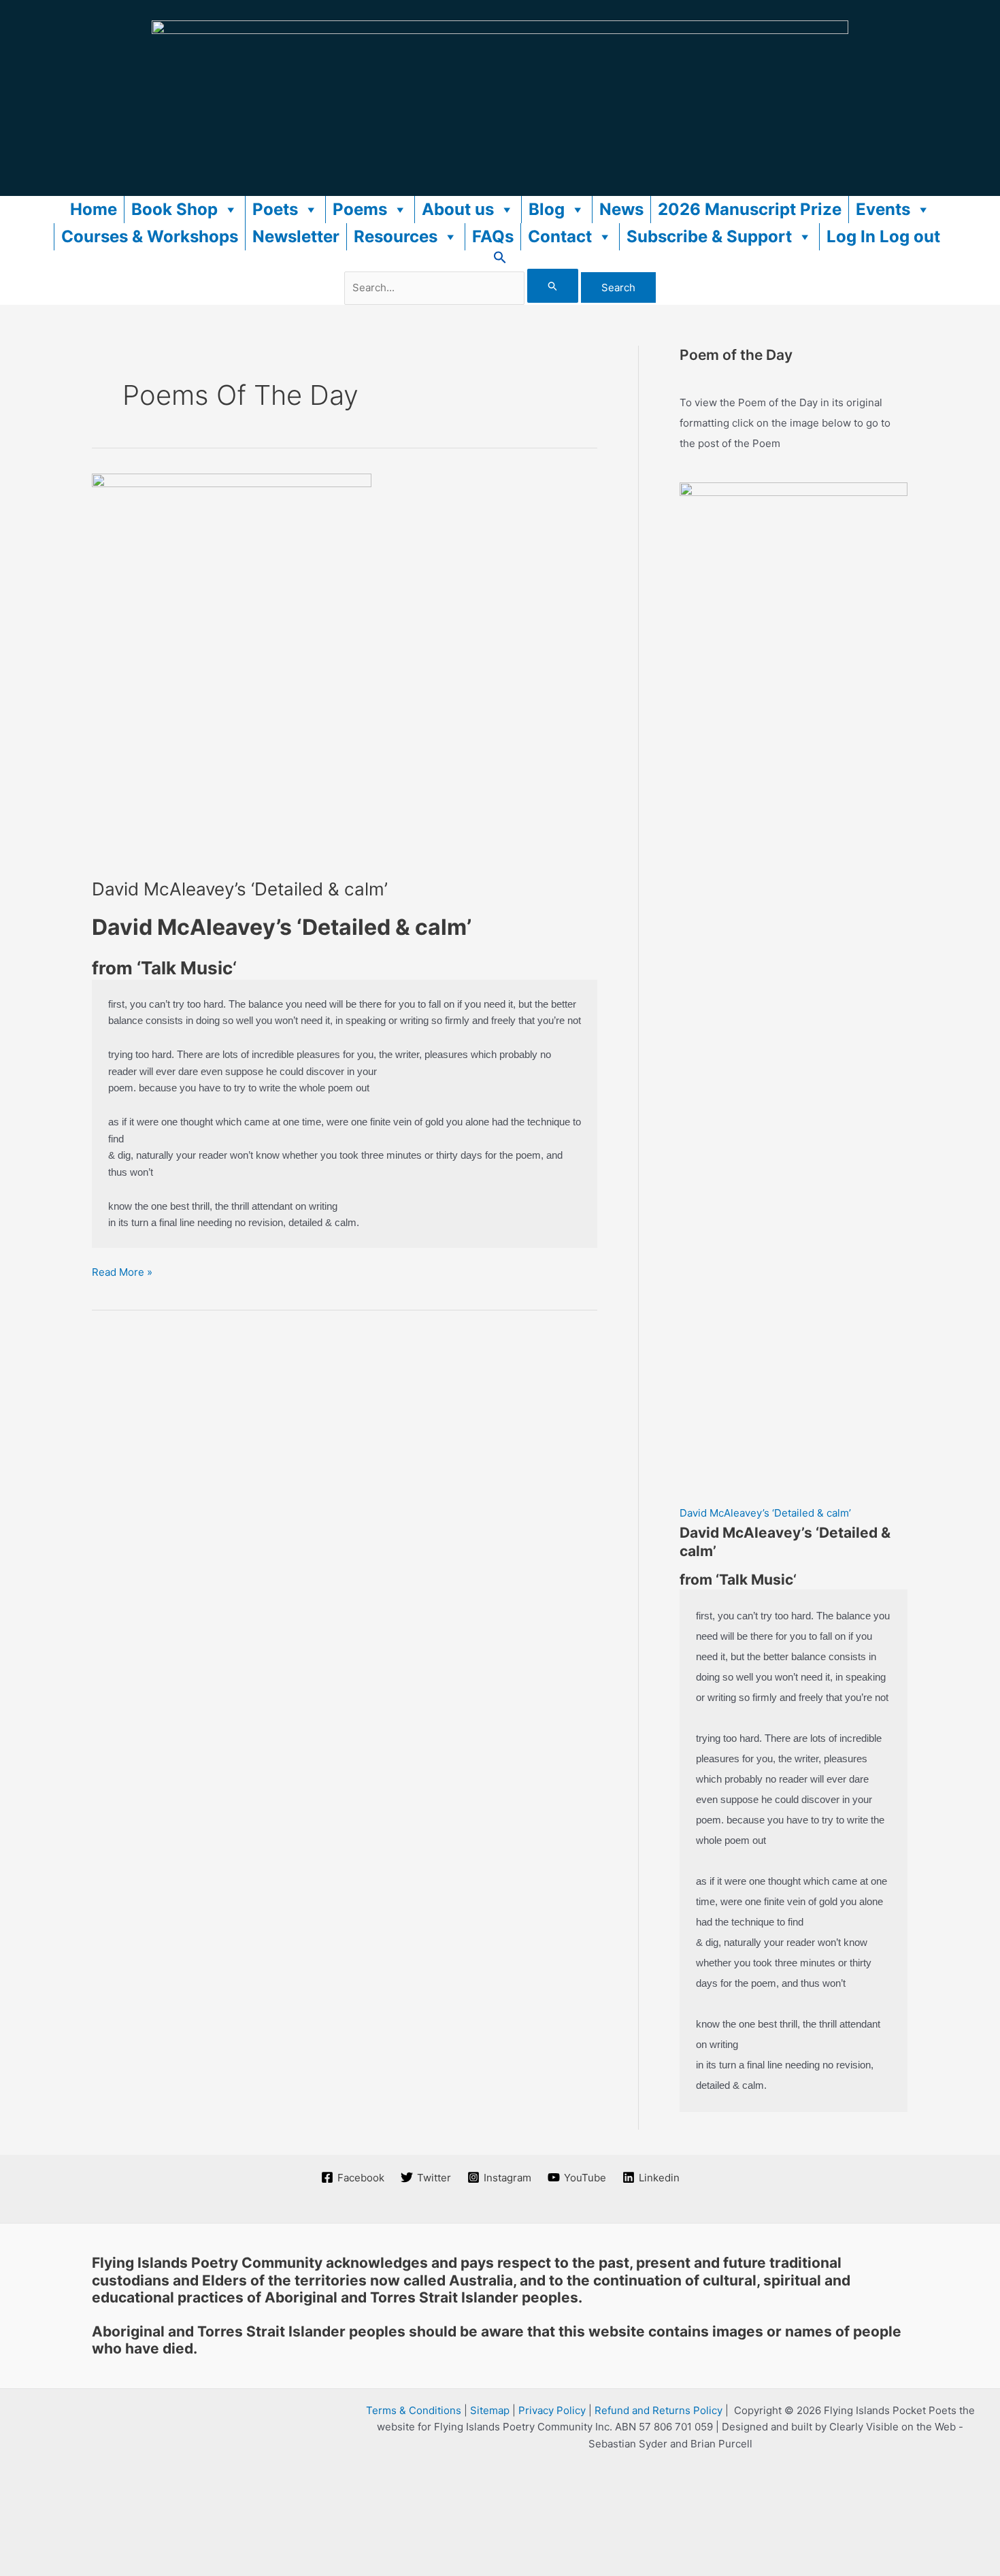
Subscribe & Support (709, 236)
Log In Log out (883, 236)
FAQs (493, 236)
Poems (360, 209)
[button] (500, 260)
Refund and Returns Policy (659, 2410)
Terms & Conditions (414, 2410)
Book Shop (174, 209)
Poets (275, 209)
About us (458, 209)
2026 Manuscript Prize (750, 209)
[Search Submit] (553, 286)
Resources (396, 236)
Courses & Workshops (150, 236)
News (621, 209)
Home (94, 209)
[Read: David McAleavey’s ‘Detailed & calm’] (232, 667)
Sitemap (490, 2410)
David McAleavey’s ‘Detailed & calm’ (240, 889)
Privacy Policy (552, 2410)
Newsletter (296, 236)
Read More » (122, 1273)
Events (883, 209)
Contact (560, 236)
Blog (547, 209)
